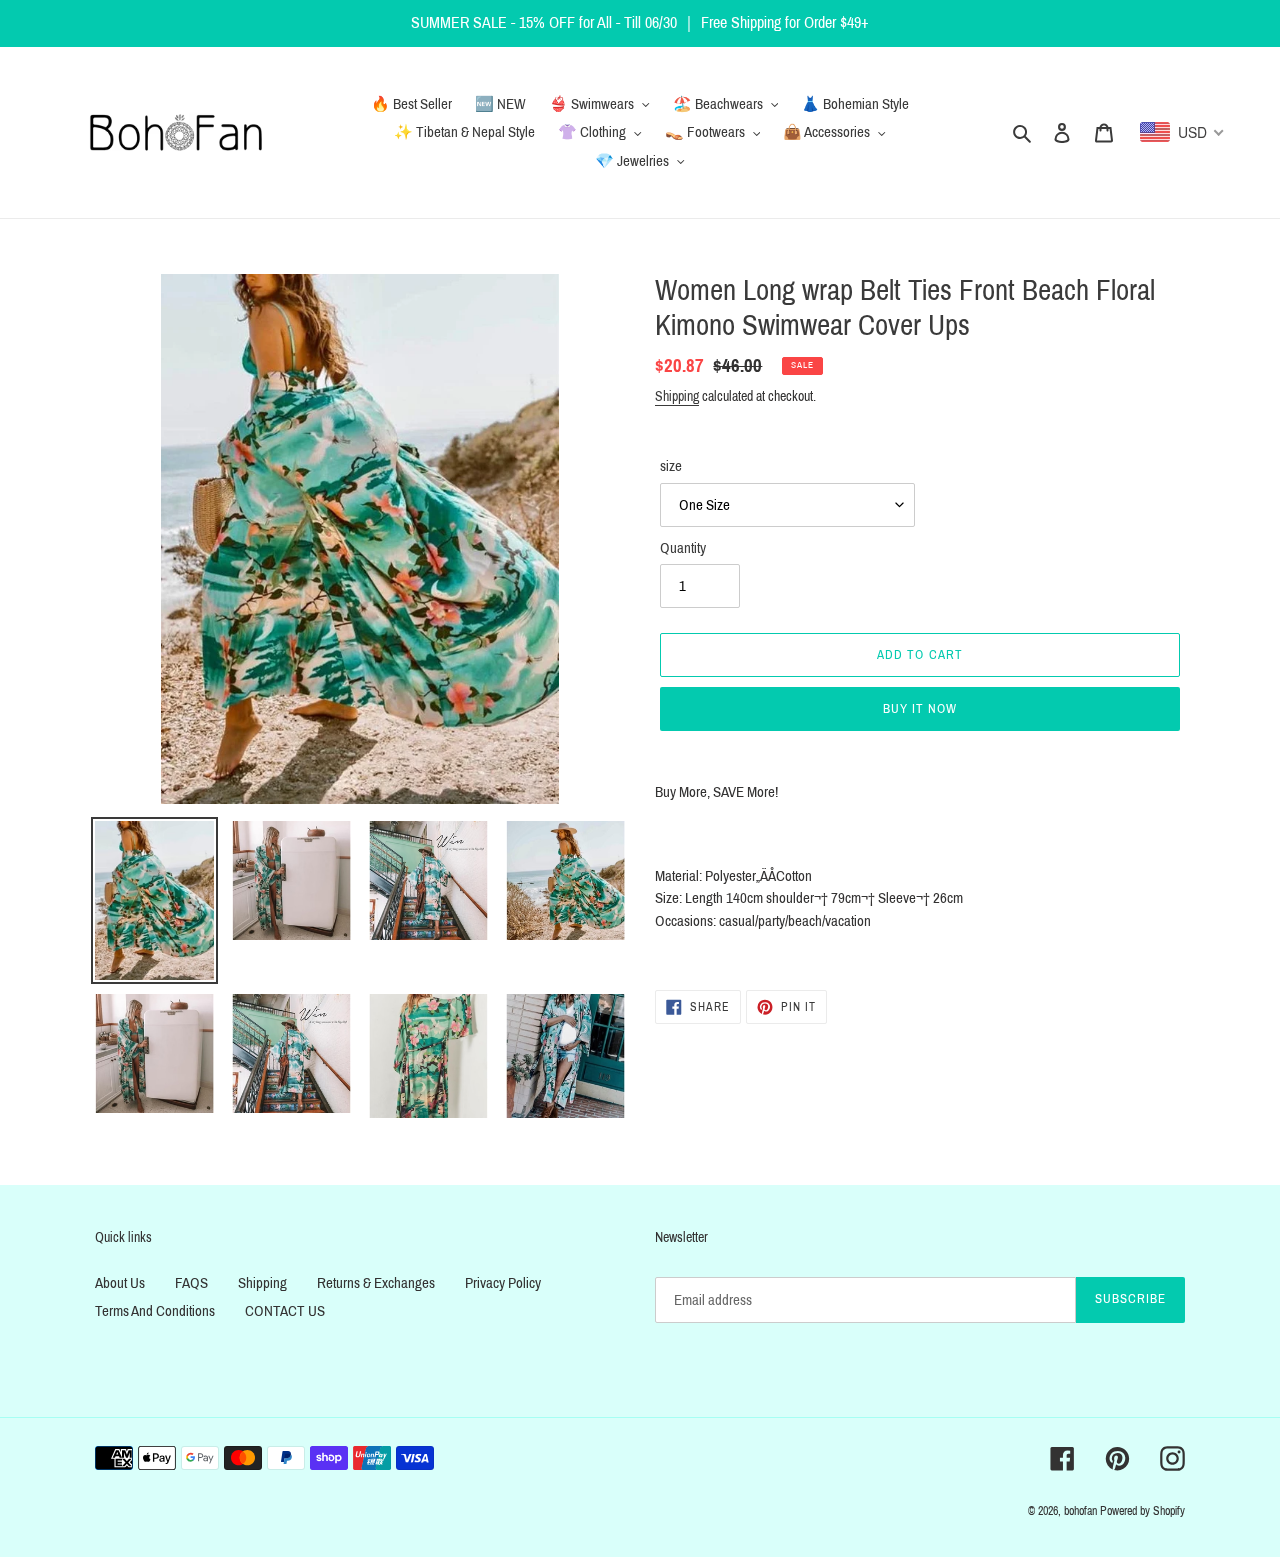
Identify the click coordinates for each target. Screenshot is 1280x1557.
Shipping (677, 396)
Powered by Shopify (1142, 1511)
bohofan (1080, 1511)
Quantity (683, 548)
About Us (120, 1283)
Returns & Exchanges (376, 1283)
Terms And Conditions (155, 1311)
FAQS (191, 1283)
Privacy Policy (503, 1283)
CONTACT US (285, 1311)
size (671, 466)
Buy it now (920, 709)
